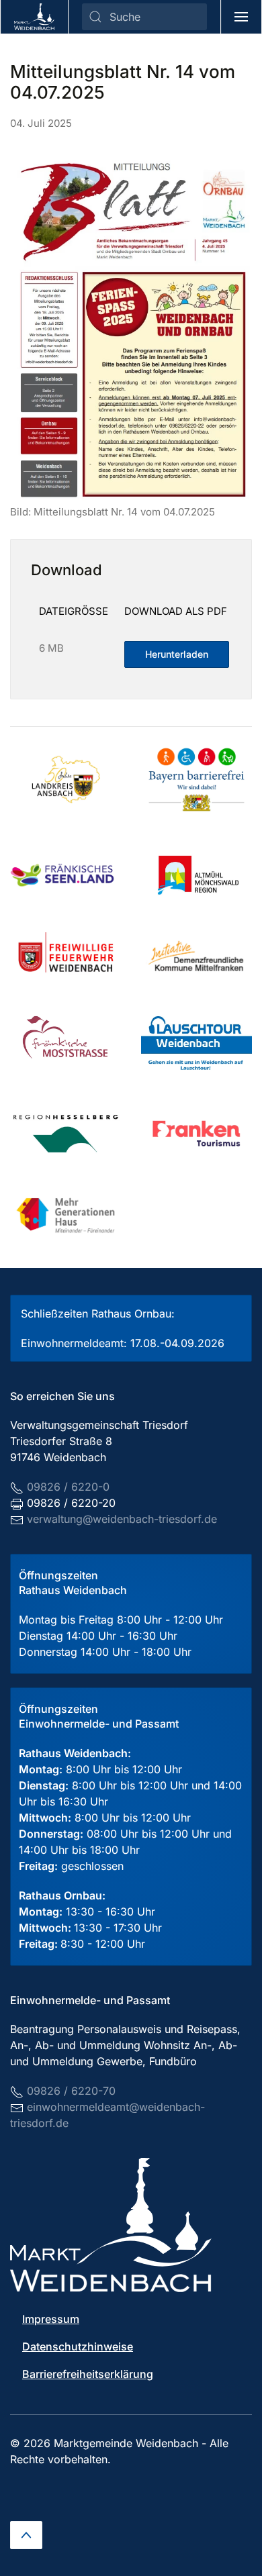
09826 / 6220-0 (68, 1487)
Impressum (51, 2319)
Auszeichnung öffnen (83, 779)
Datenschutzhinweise (78, 2346)
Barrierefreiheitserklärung (88, 2374)
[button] (242, 17)
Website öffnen (70, 875)
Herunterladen (177, 654)
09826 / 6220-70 (71, 2091)
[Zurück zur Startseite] (35, 17)
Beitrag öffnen (198, 779)
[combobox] (144, 17)
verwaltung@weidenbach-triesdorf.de (122, 1519)
